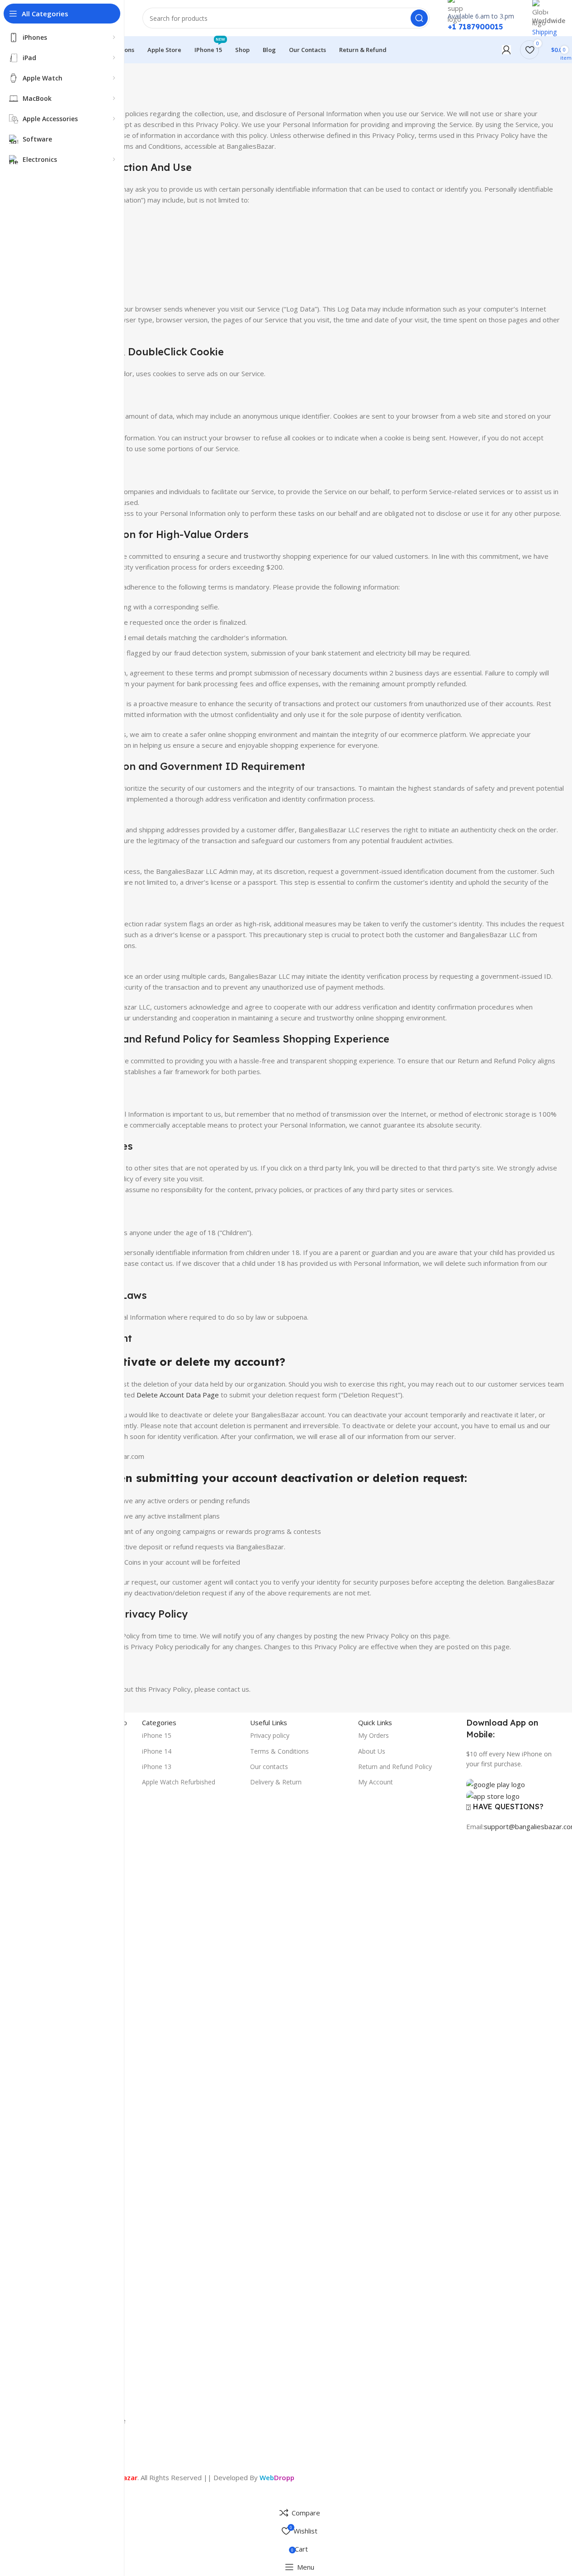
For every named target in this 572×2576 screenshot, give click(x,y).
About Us (372, 1751)
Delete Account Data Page (178, 1395)
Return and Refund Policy (395, 1767)
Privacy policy (270, 1735)
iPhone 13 (157, 1767)
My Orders (373, 1735)
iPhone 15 (157, 1735)
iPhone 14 (157, 1751)
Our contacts (269, 1767)
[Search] (419, 18)
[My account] (506, 50)
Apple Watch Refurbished (179, 1782)
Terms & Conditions (279, 1751)
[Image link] (496, 1783)
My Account (376, 1782)
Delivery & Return (276, 1782)
